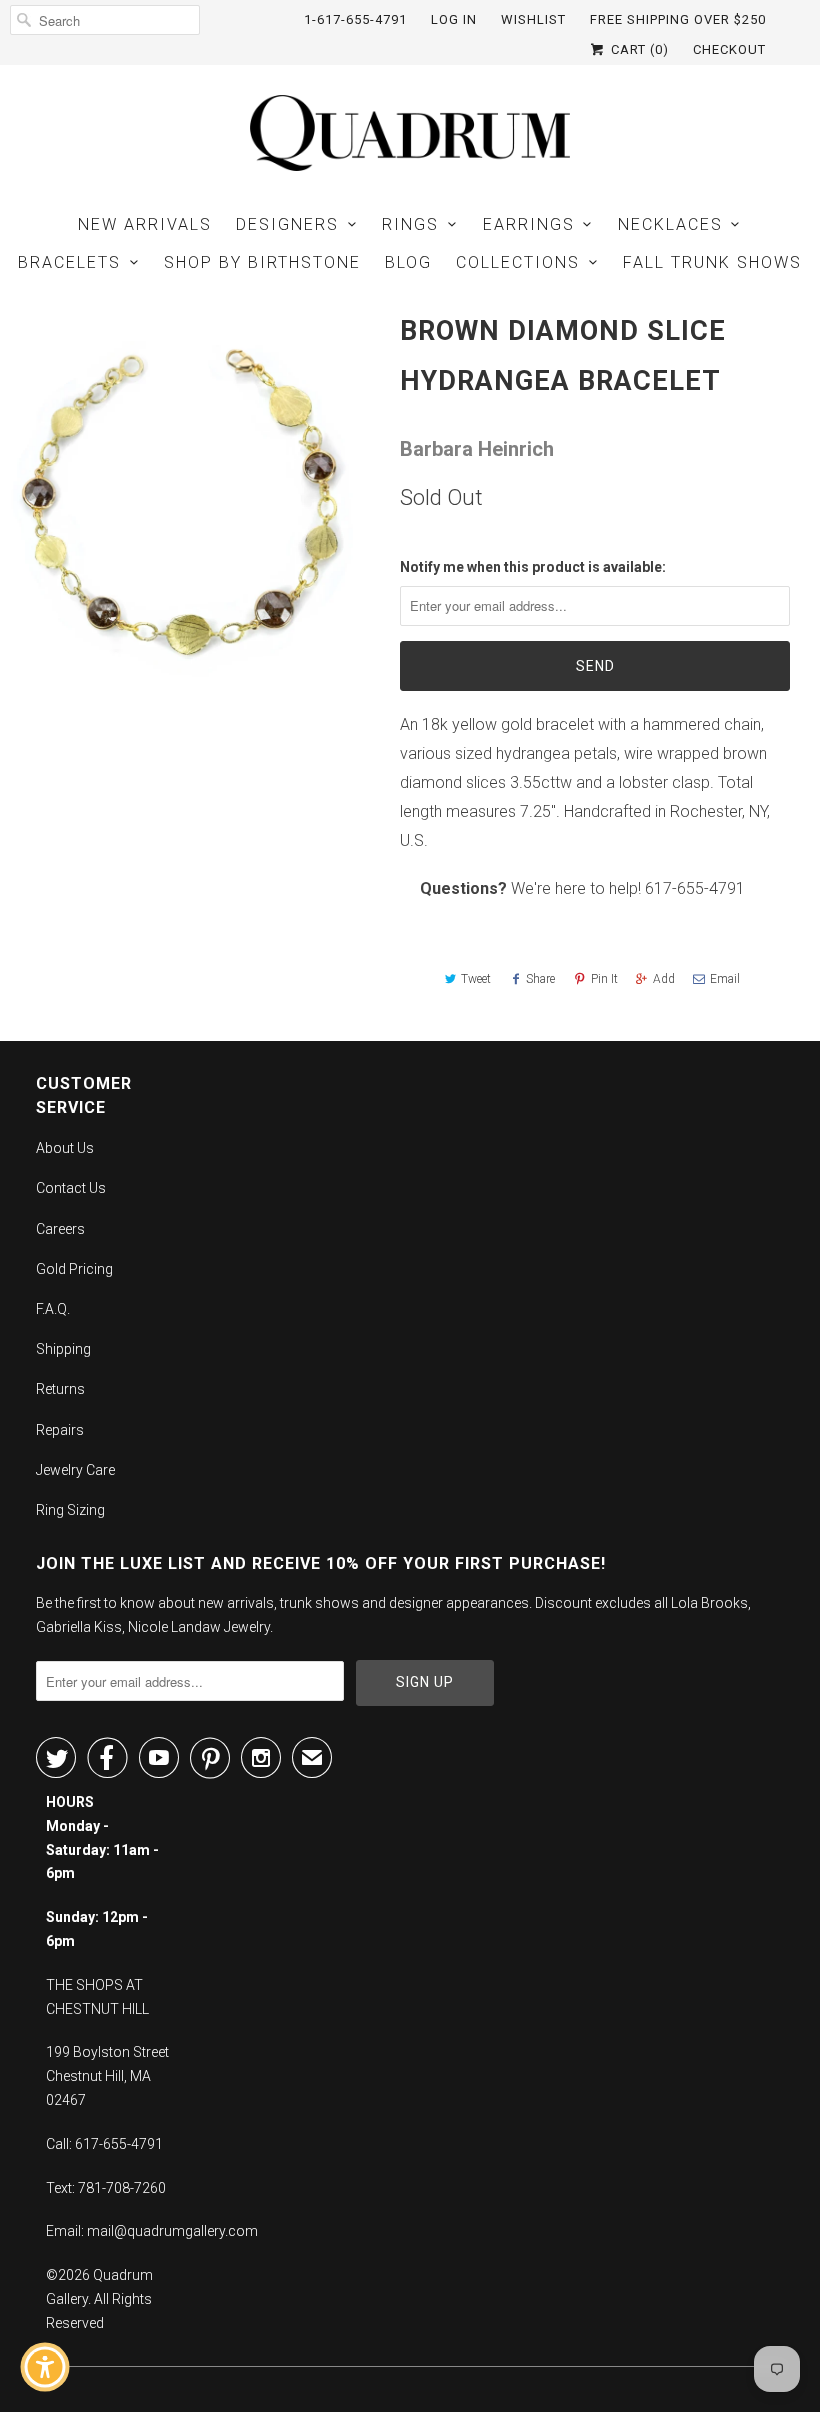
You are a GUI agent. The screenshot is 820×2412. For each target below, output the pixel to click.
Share (540, 979)
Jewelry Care (75, 1470)
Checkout (729, 49)
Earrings (529, 224)
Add (664, 979)
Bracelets (69, 262)
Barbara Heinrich (477, 449)
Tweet (476, 979)
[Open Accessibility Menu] (45, 2367)
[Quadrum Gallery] (410, 133)
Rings (410, 224)
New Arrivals (145, 224)
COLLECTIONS (518, 262)
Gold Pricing (74, 1269)
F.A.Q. (53, 1309)
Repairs (60, 1430)
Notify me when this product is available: (533, 567)
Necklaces (670, 224)
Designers (287, 224)
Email (725, 979)
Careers (60, 1229)
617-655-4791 (695, 888)
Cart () (638, 49)
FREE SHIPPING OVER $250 (678, 19)
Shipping (63, 1349)
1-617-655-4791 (355, 19)
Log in (454, 19)
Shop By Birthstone (262, 262)
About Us (65, 1148)
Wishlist (533, 19)
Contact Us (71, 1188)
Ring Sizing (70, 1510)
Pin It (604, 979)
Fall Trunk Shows (712, 262)
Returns (60, 1389)
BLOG (408, 262)
